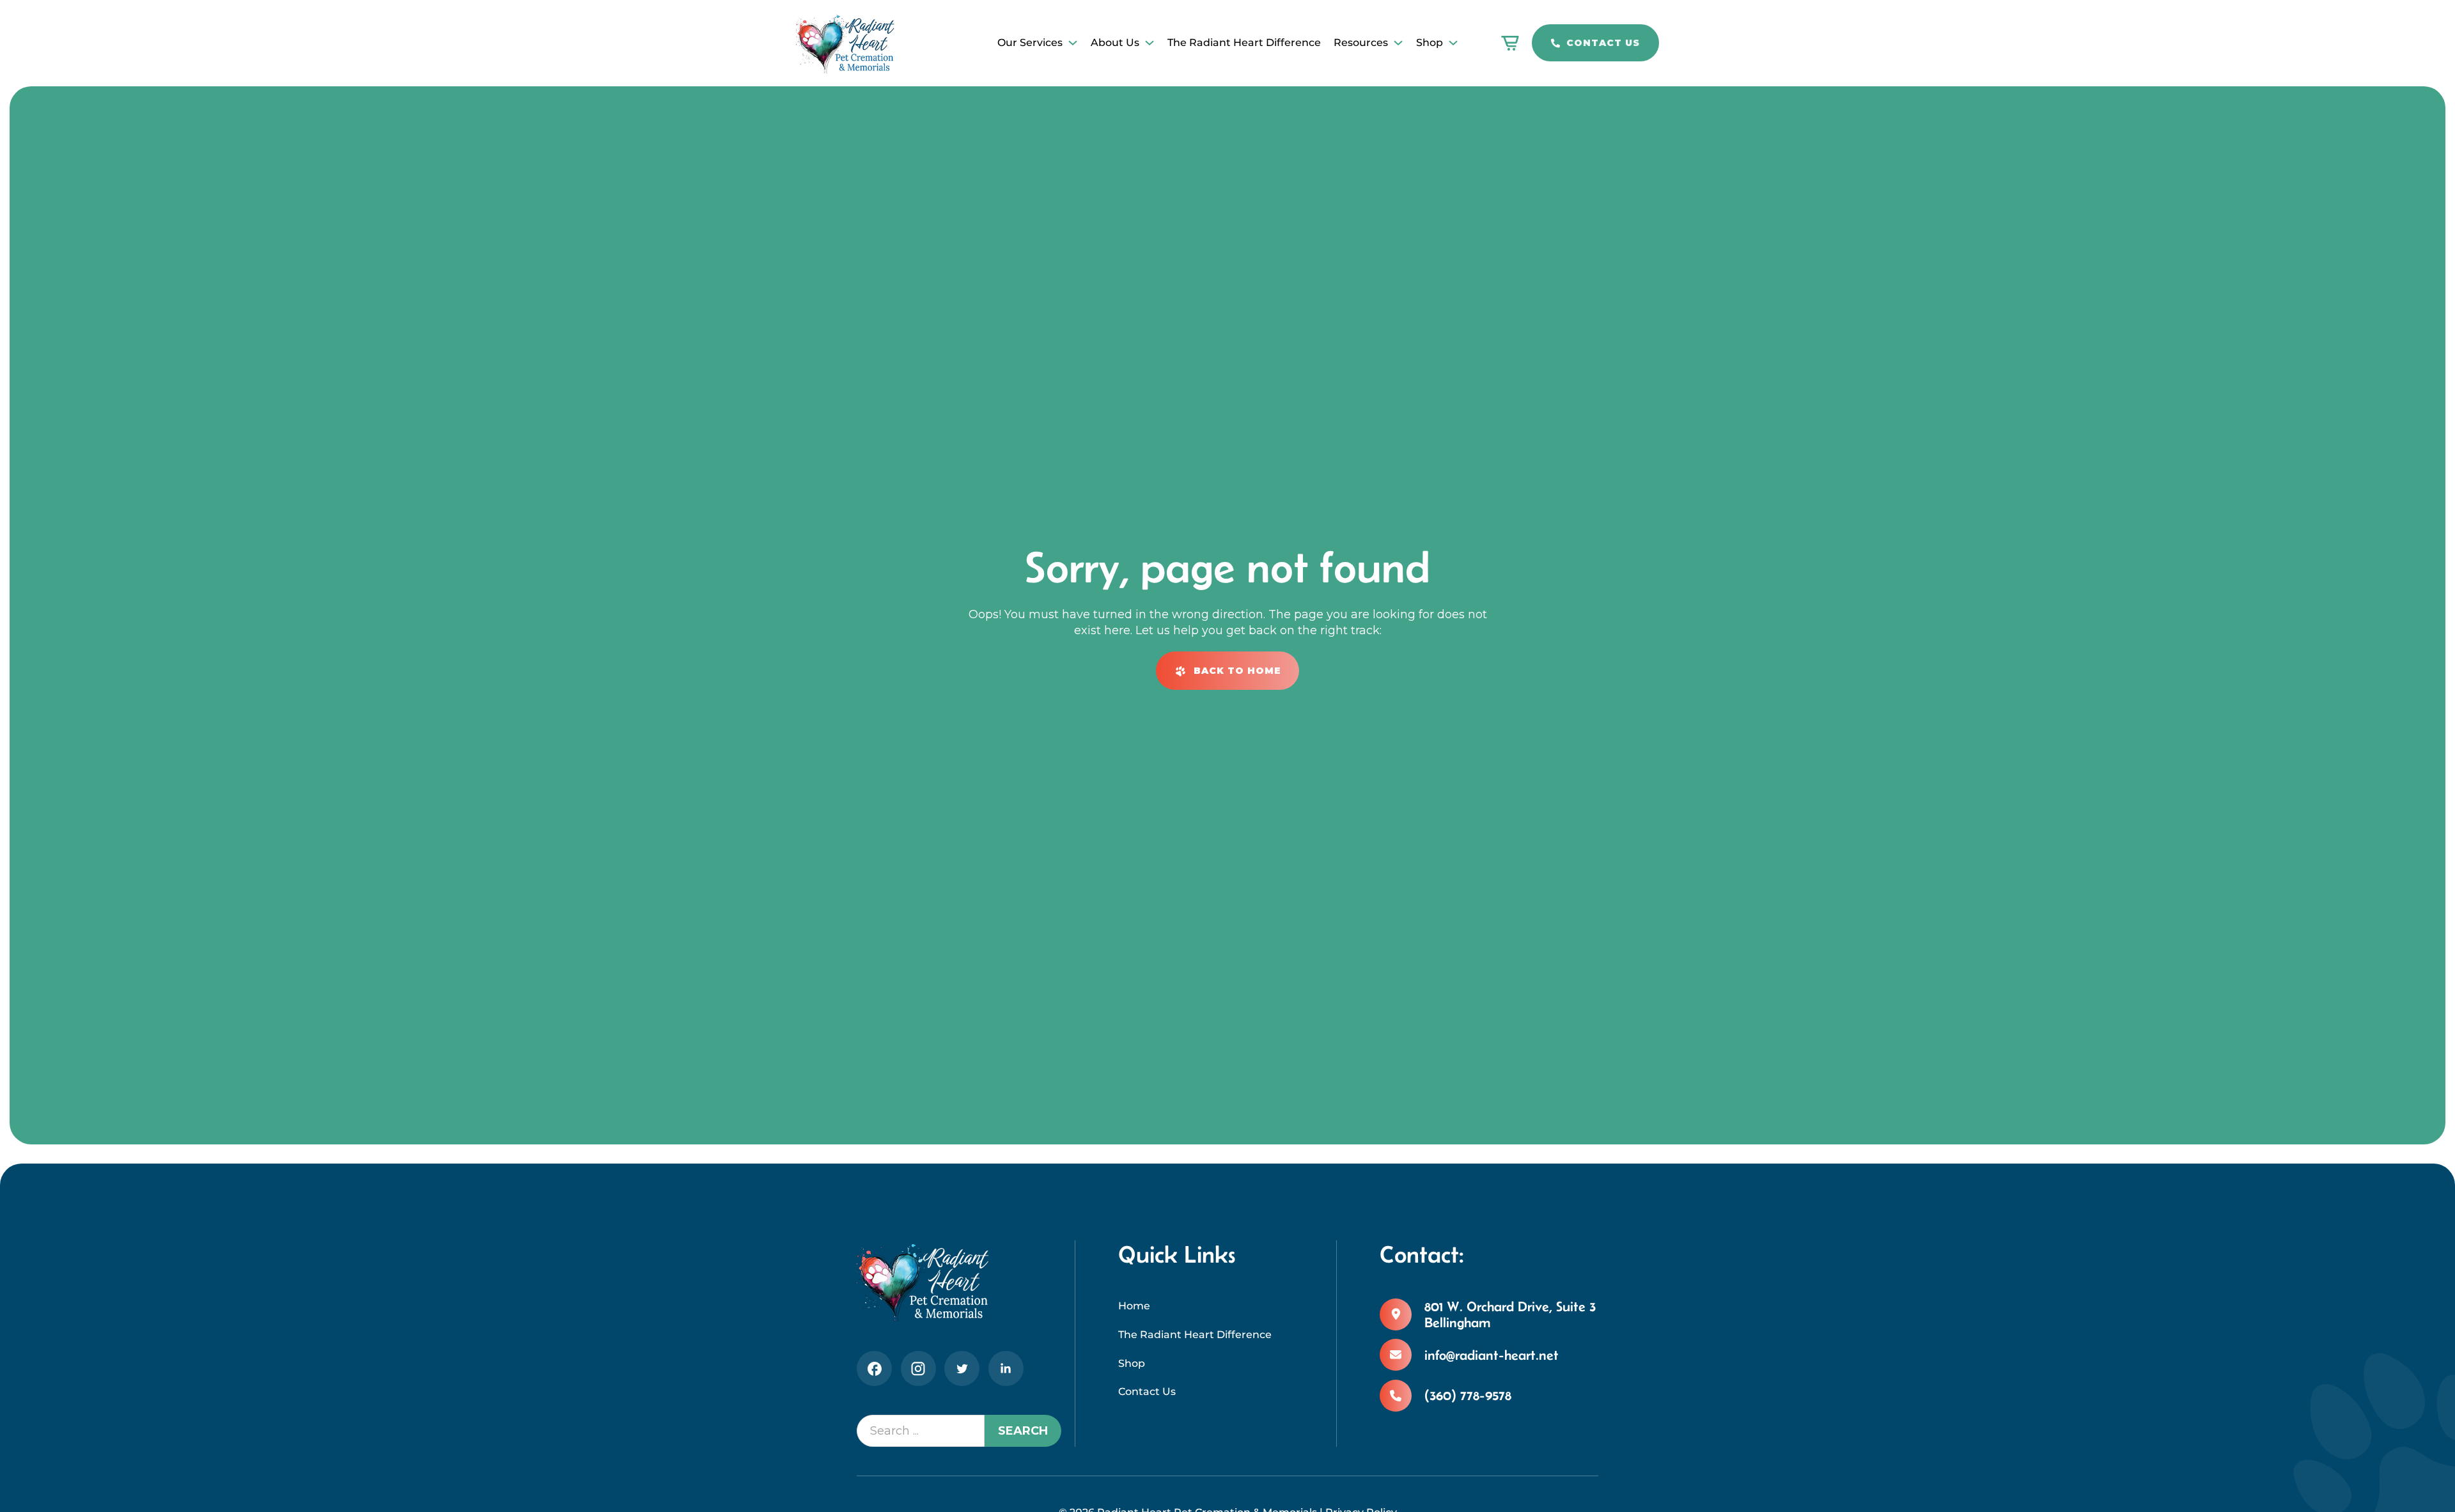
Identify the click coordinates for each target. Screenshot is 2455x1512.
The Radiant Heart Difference (1244, 43)
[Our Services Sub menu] (1073, 43)
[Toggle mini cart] (1510, 43)
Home (1134, 1306)
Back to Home (1237, 671)
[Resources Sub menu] (1398, 43)
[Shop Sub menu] (1453, 43)
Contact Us (1603, 43)
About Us (1115, 43)
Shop (1430, 43)
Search (1023, 1431)
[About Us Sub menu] (1150, 43)
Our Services (1030, 43)
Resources (1361, 43)
